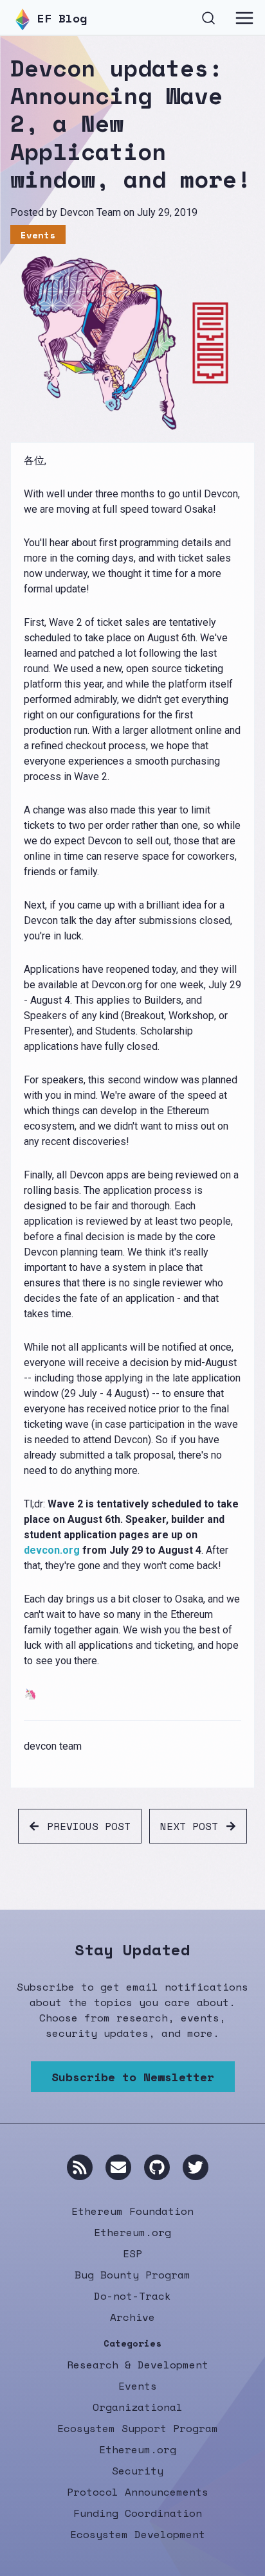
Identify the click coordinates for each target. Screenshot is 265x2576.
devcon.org (52, 1550)
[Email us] (118, 2167)
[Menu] (244, 18)
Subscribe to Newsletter (133, 2077)
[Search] (208, 16)
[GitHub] (157, 2167)
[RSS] (80, 2167)
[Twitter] (196, 2167)
